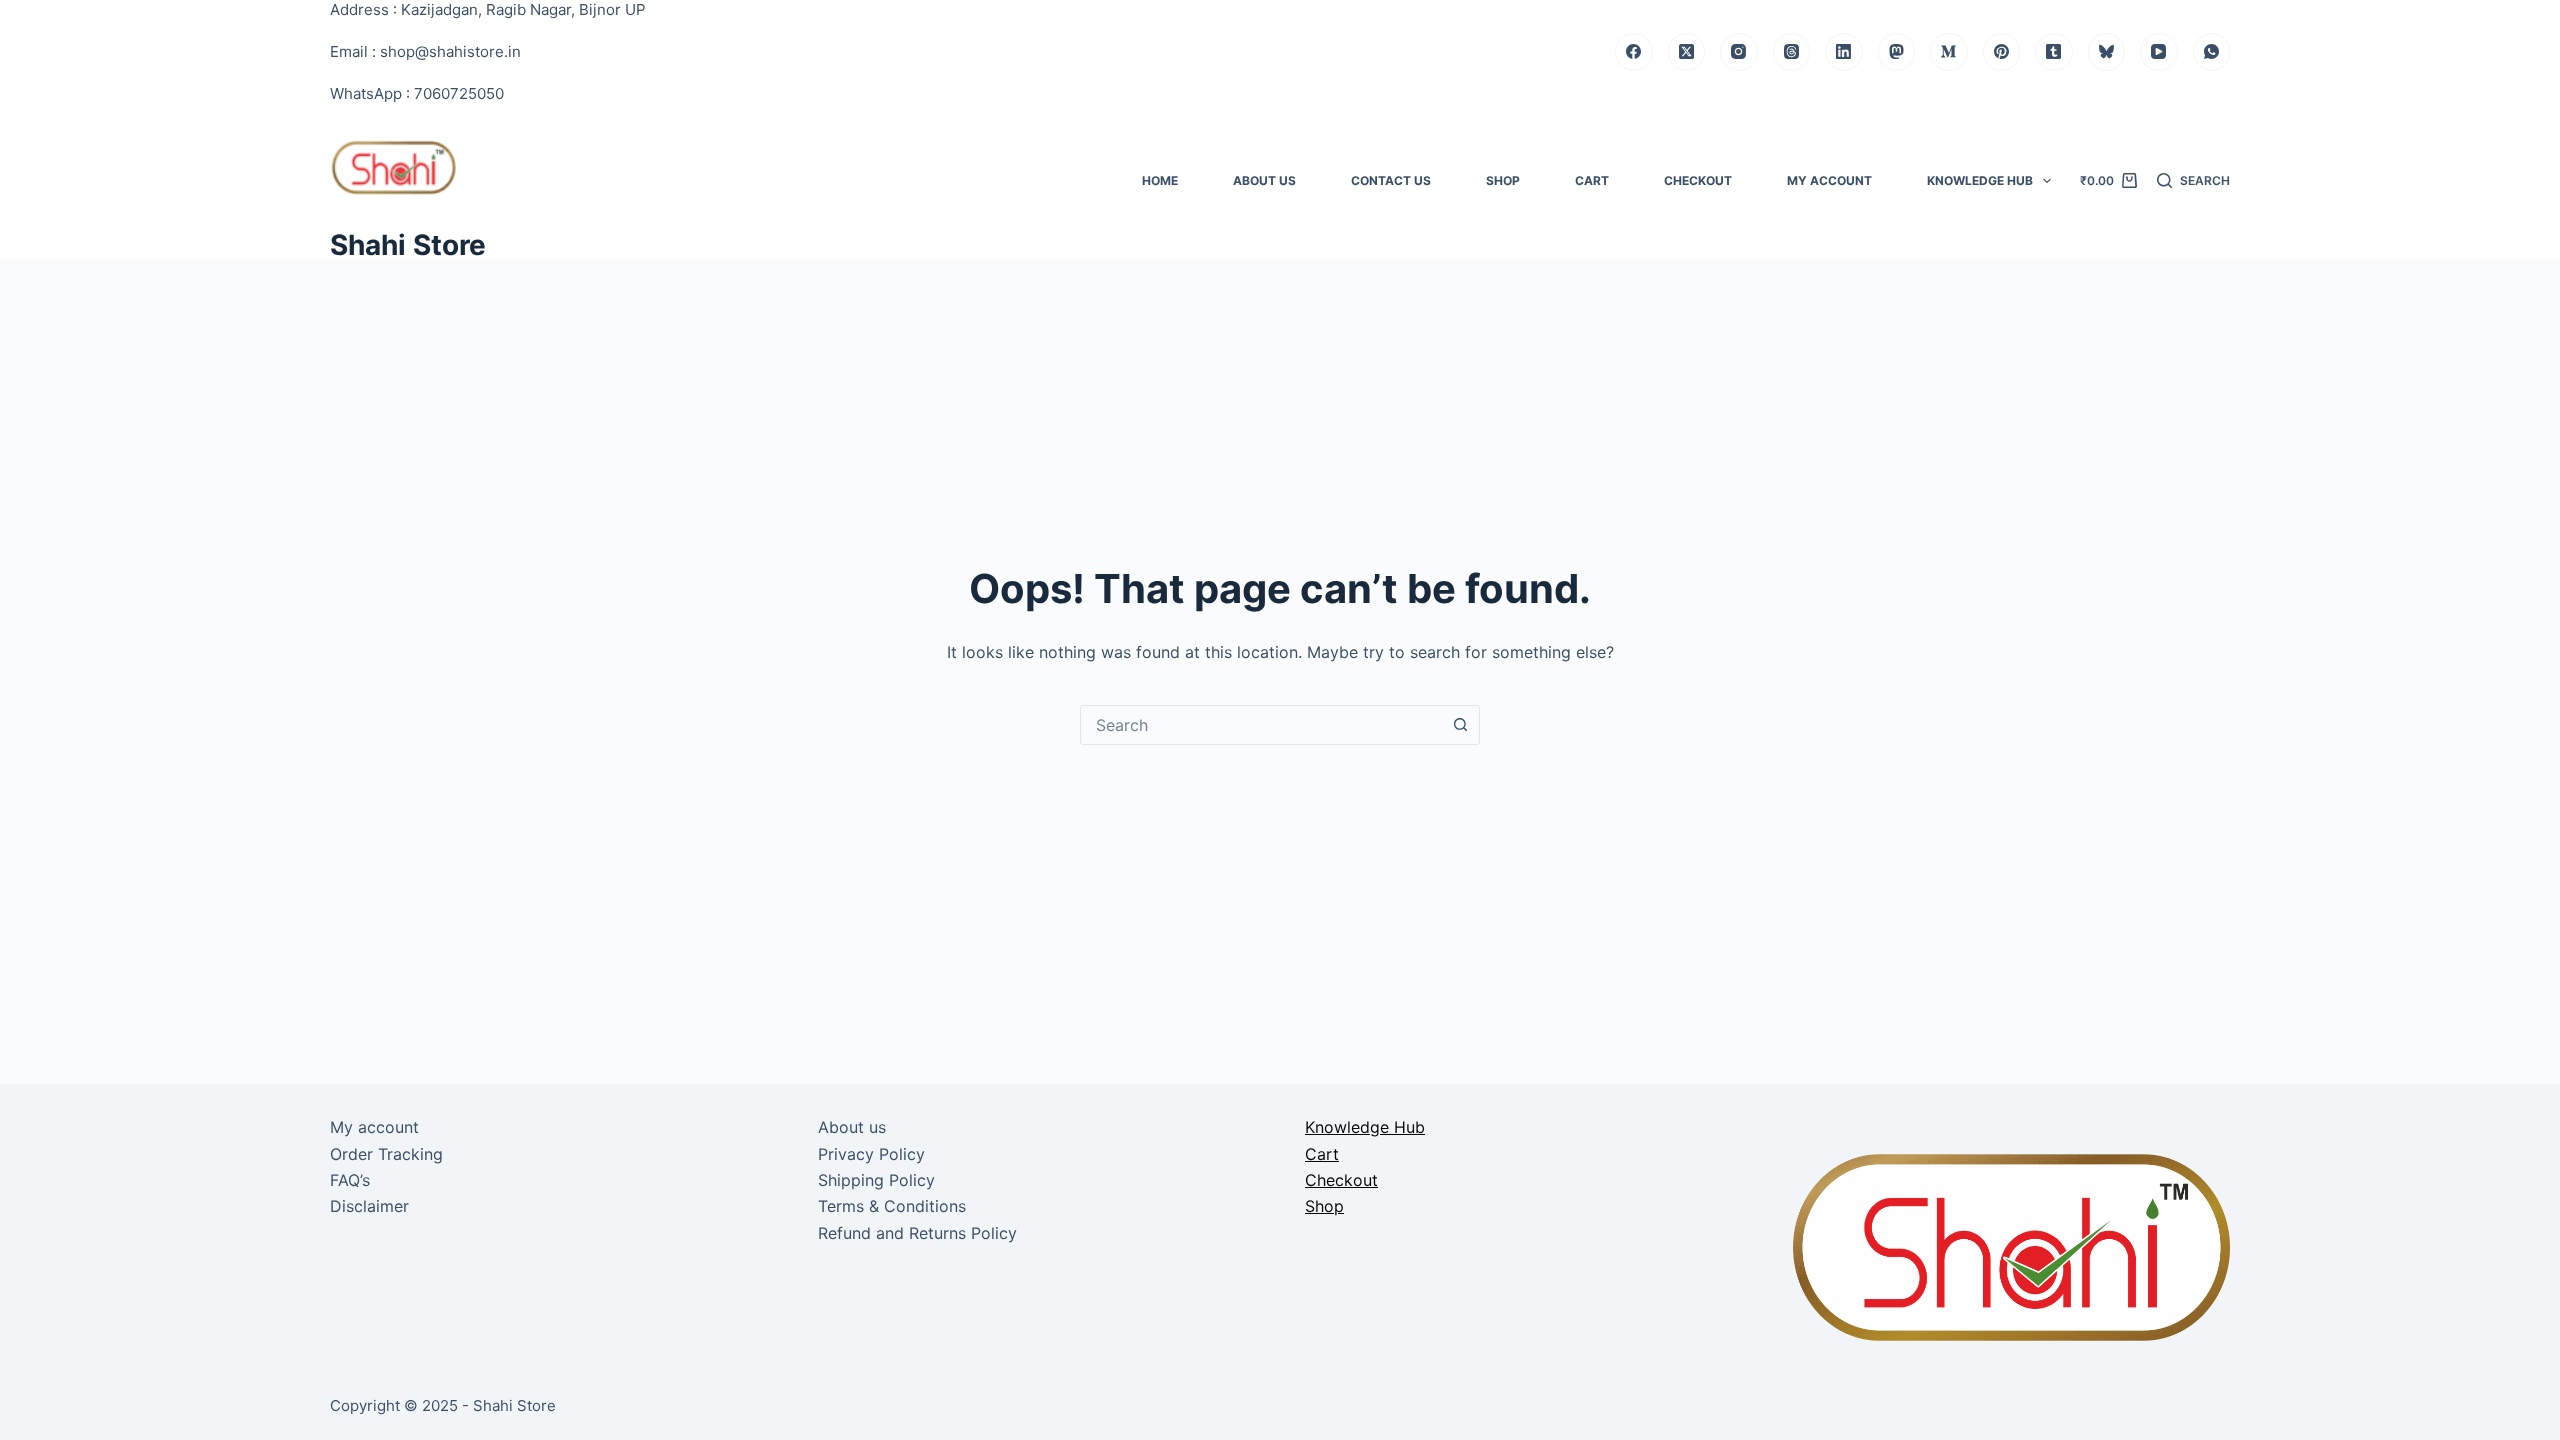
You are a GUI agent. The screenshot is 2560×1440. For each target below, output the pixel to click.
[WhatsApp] (2212, 52)
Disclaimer (369, 1206)
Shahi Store (408, 245)
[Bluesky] (2107, 52)
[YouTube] (2159, 52)
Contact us (1391, 180)
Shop (1503, 180)
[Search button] (1460, 725)
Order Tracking (386, 1154)
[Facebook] (1634, 52)
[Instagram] (1739, 52)
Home (1160, 180)
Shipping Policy (876, 1180)
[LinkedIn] (1844, 52)
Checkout (1698, 180)
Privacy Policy (871, 1154)
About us (1264, 180)
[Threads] (1792, 52)
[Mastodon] (1897, 52)
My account (1829, 180)
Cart (1592, 180)
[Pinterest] (2002, 52)
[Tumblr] (2054, 52)
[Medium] (1949, 52)
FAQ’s (350, 1180)
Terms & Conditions (892, 1206)
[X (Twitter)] (1687, 52)
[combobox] (1261, 725)
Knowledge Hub (1980, 180)
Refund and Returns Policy (917, 1233)
